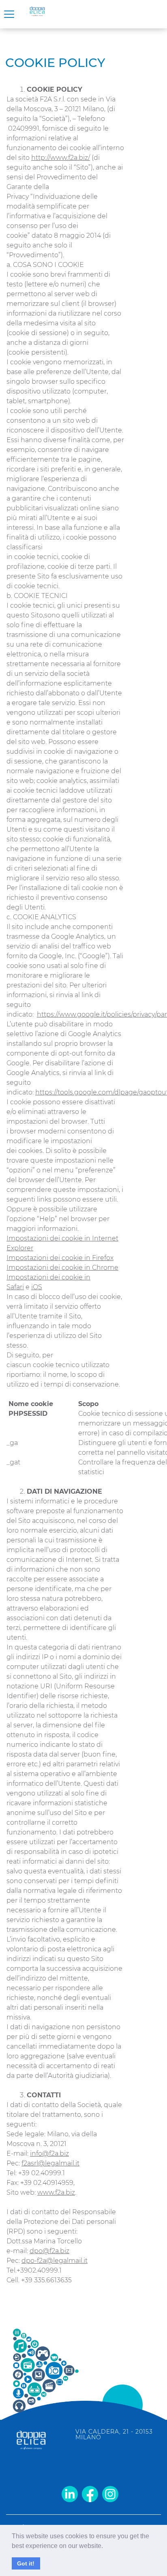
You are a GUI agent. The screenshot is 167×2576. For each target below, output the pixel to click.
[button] (106, 2547)
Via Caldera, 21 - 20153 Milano (114, 2434)
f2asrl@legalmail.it (50, 2163)
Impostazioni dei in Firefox (60, 1258)
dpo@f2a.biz (49, 2251)
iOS (37, 1287)
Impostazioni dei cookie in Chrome (62, 1268)
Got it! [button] (26, 2563)
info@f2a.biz (49, 2153)
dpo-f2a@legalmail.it (55, 2261)
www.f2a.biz (56, 2192)
